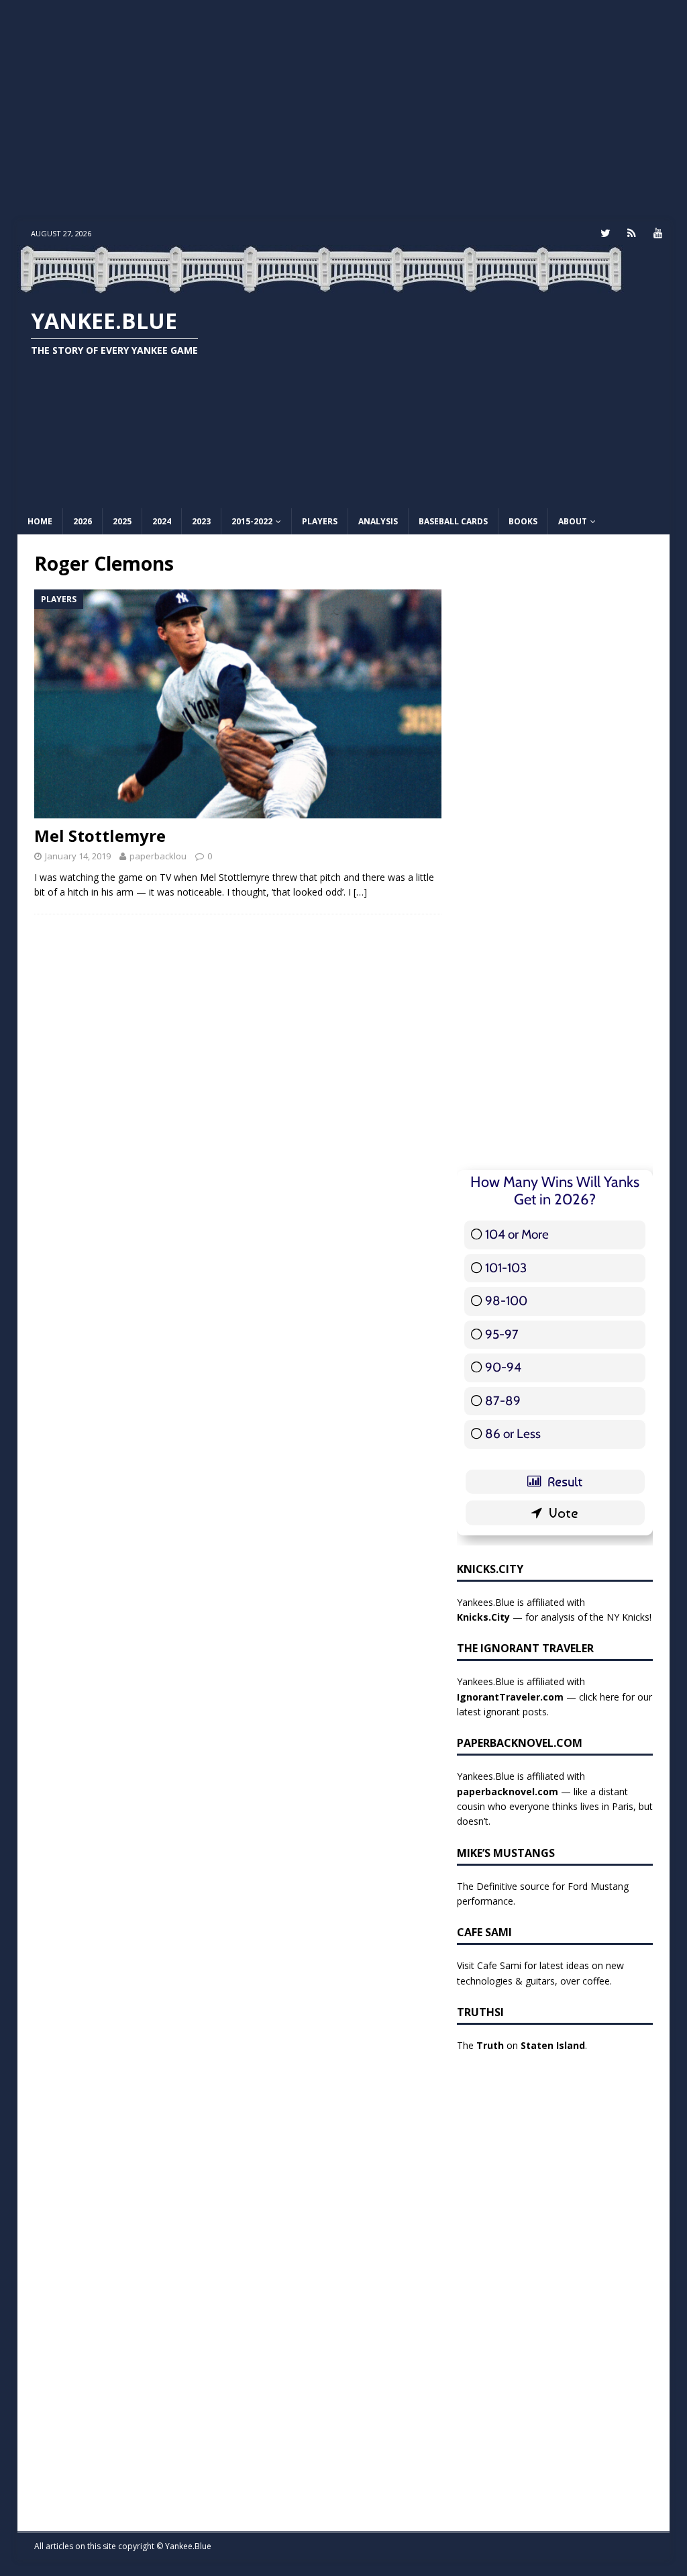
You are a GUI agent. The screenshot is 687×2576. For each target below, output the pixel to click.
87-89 (503, 1401)
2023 (201, 521)
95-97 (502, 1334)
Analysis (378, 521)
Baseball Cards (453, 521)
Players (320, 521)
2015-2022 (252, 521)
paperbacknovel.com (508, 1792)
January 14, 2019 (78, 856)
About (573, 521)
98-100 (506, 1301)
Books (523, 521)
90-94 (503, 1367)
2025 (122, 521)
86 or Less (513, 1434)
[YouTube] (658, 233)
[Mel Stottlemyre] (238, 704)
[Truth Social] (632, 233)
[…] (360, 892)
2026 (83, 521)
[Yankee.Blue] (321, 286)
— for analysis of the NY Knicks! (554, 1617)
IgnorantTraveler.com (510, 1697)
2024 (162, 521)
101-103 (506, 1268)
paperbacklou (158, 856)
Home (40, 521)
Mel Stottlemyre (100, 836)
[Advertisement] (344, 111)
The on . (522, 2045)
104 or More (517, 1234)
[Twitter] (605, 233)
